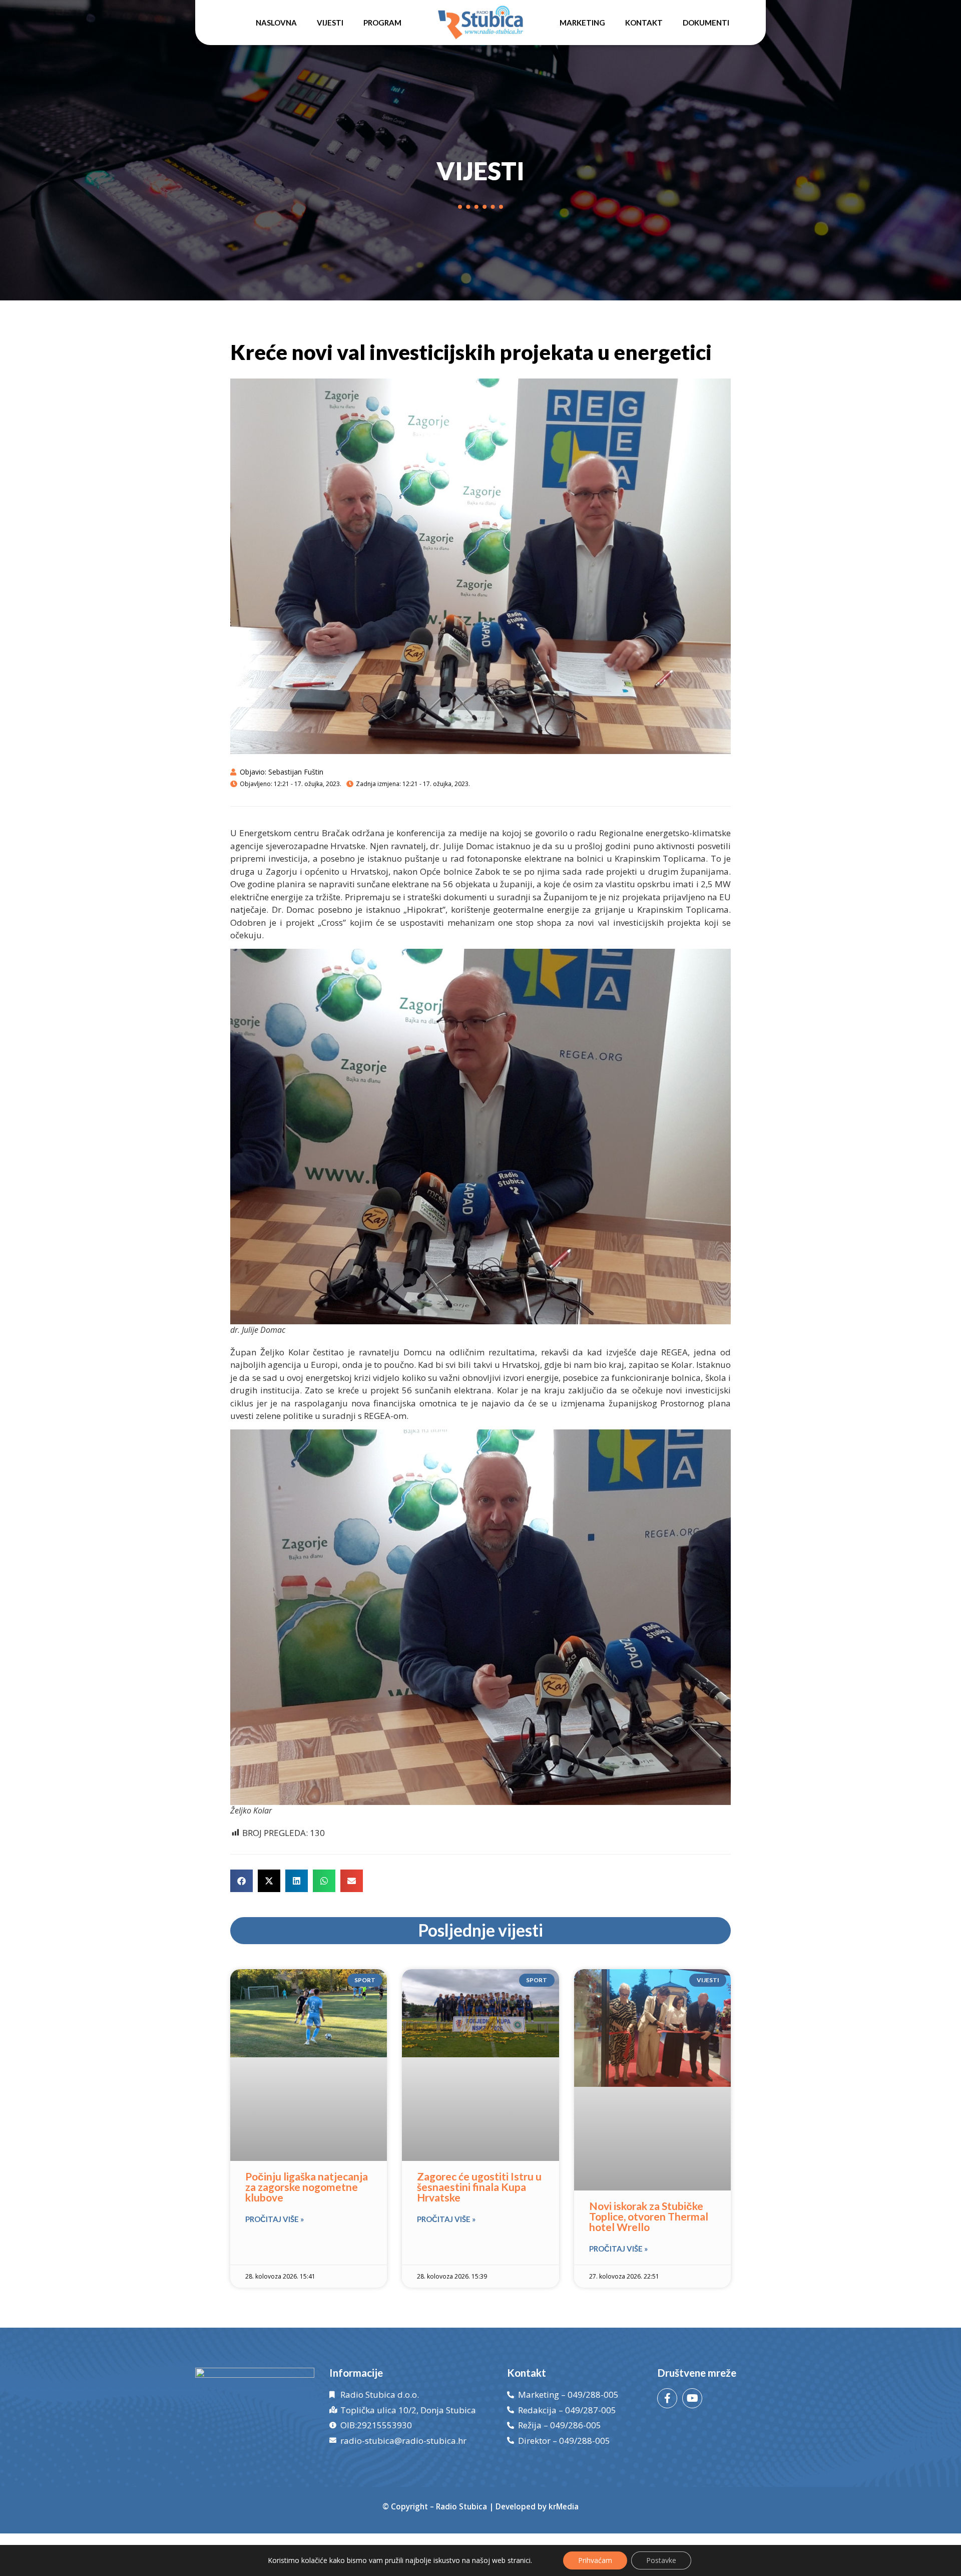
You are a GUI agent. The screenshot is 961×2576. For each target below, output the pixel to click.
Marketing (582, 23)
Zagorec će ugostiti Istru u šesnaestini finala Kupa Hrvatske (479, 2187)
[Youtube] (692, 2398)
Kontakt (644, 23)
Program (382, 23)
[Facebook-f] (667, 2398)
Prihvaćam (595, 2560)
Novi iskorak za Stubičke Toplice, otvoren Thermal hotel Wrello (649, 2216)
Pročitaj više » (275, 2219)
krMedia (564, 2506)
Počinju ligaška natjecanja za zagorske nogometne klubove (307, 2187)
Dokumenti (706, 23)
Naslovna (276, 23)
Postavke (661, 2560)
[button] (242, 1881)
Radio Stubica (461, 2506)
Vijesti (330, 23)
